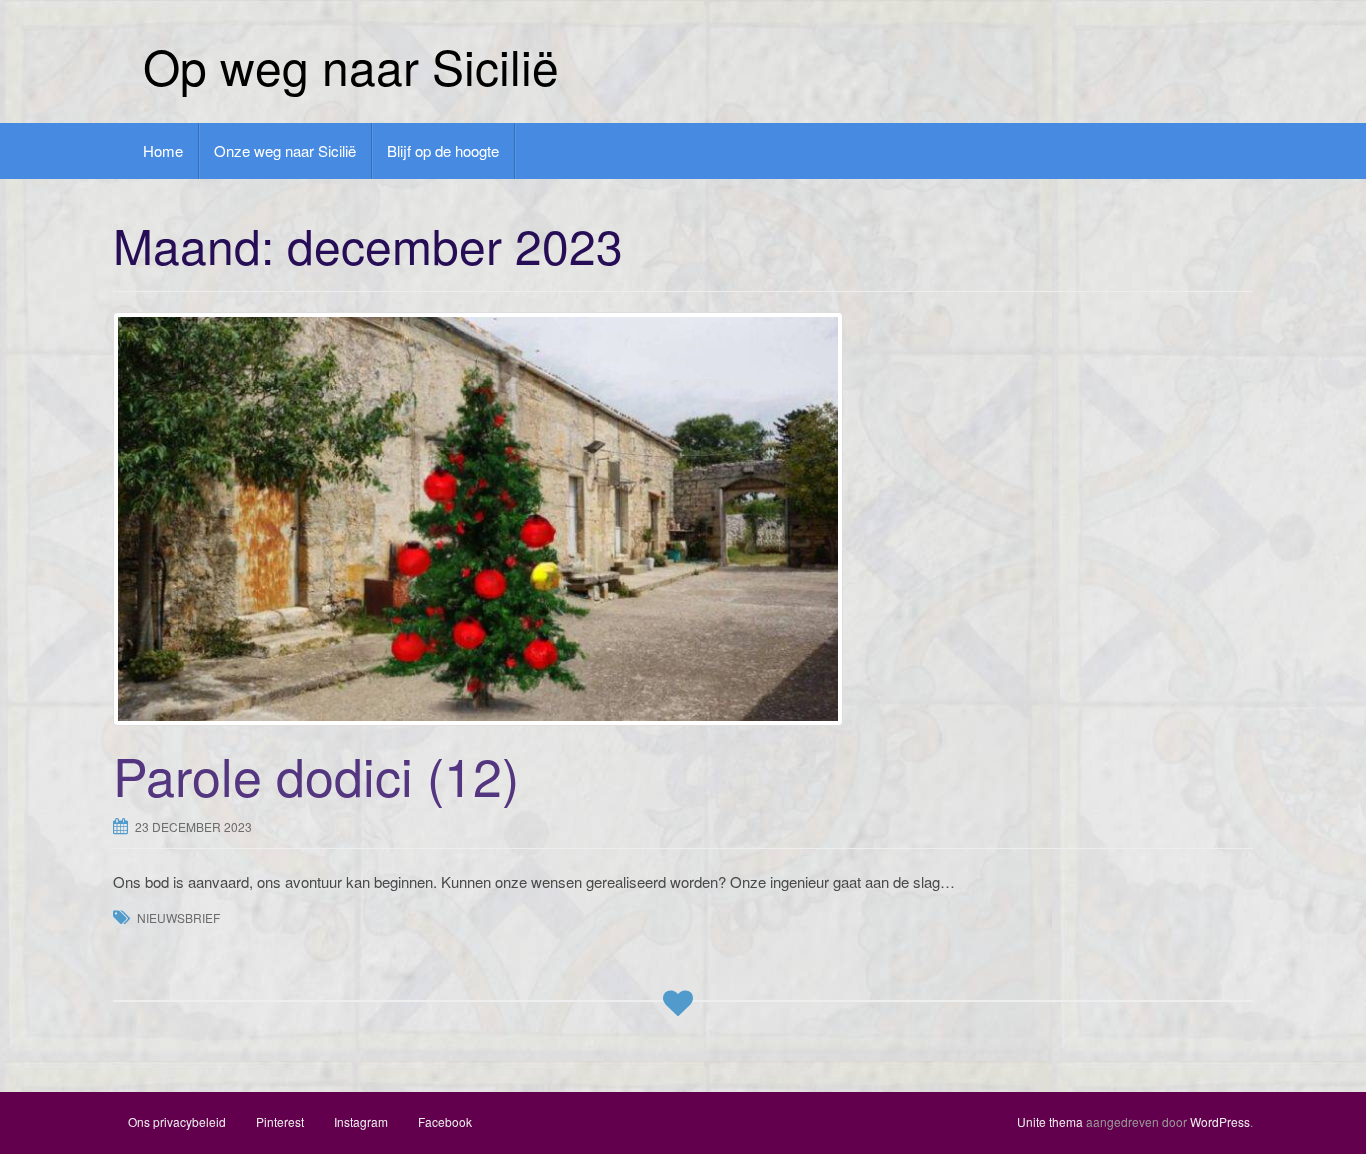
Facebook (445, 1121)
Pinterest (280, 1121)
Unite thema (1050, 1121)
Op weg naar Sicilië (351, 65)
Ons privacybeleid (177, 1121)
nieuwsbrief (178, 917)
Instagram (361, 1121)
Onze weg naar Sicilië (285, 150)
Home (163, 150)
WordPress (1220, 1121)
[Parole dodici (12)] (683, 519)
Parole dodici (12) (316, 774)
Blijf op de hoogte (443, 150)
